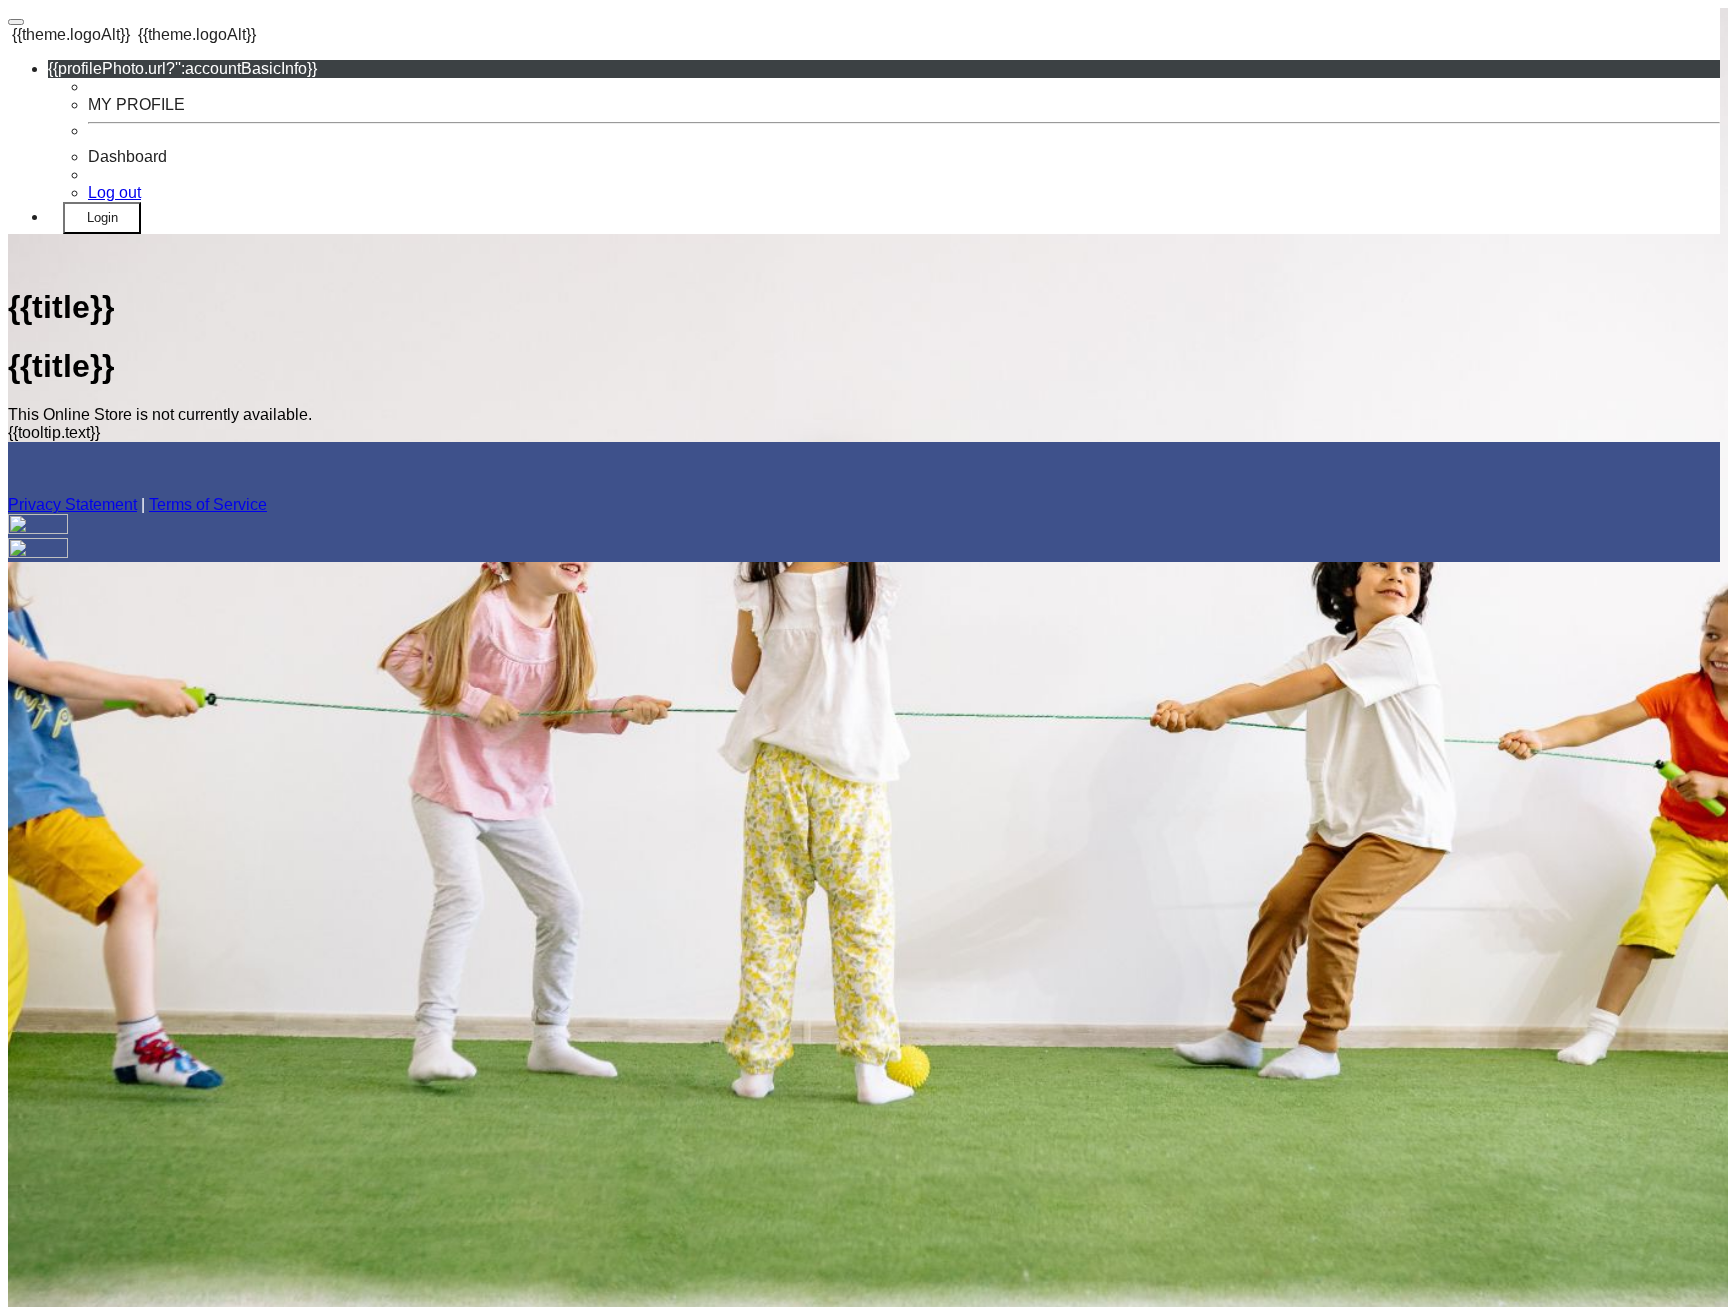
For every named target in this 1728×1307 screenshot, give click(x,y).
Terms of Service (208, 504)
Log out (114, 192)
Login (102, 217)
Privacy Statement (72, 504)
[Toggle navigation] (16, 22)
